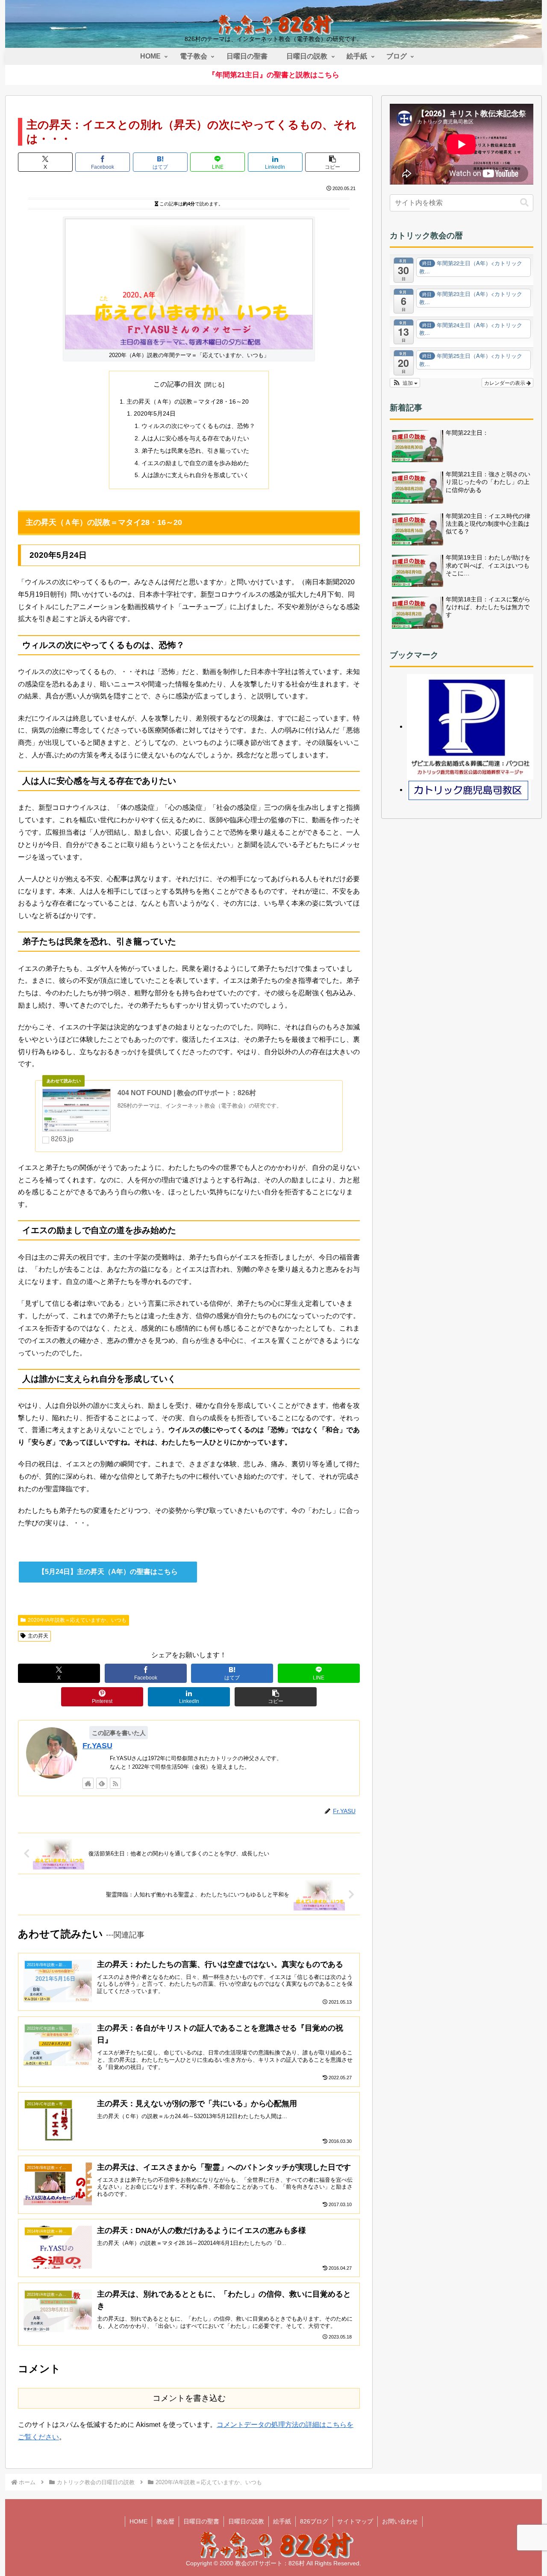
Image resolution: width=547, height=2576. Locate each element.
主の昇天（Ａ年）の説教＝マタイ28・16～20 (188, 401)
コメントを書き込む (189, 2398)
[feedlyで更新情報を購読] (102, 1783)
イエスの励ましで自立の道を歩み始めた (195, 463)
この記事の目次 (177, 384)
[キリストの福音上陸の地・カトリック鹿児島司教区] (469, 790)
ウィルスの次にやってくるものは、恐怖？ (198, 426)
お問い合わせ (400, 2521)
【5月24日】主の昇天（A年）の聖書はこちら (108, 1572)
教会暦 (165, 2521)
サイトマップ (355, 2521)
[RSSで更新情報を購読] (115, 1783)
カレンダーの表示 (505, 382)
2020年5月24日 (155, 413)
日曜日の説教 (246, 2521)
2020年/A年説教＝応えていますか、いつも (77, 1620)
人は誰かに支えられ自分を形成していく (195, 475)
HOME (138, 2521)
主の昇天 (38, 1636)
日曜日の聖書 (201, 2521)
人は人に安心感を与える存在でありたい (195, 438)
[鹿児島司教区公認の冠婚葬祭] (470, 726)
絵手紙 (282, 2521)
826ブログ (314, 2521)
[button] (332, 162)
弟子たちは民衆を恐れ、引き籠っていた (195, 451)
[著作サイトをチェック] (88, 1783)
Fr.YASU (97, 1746)
